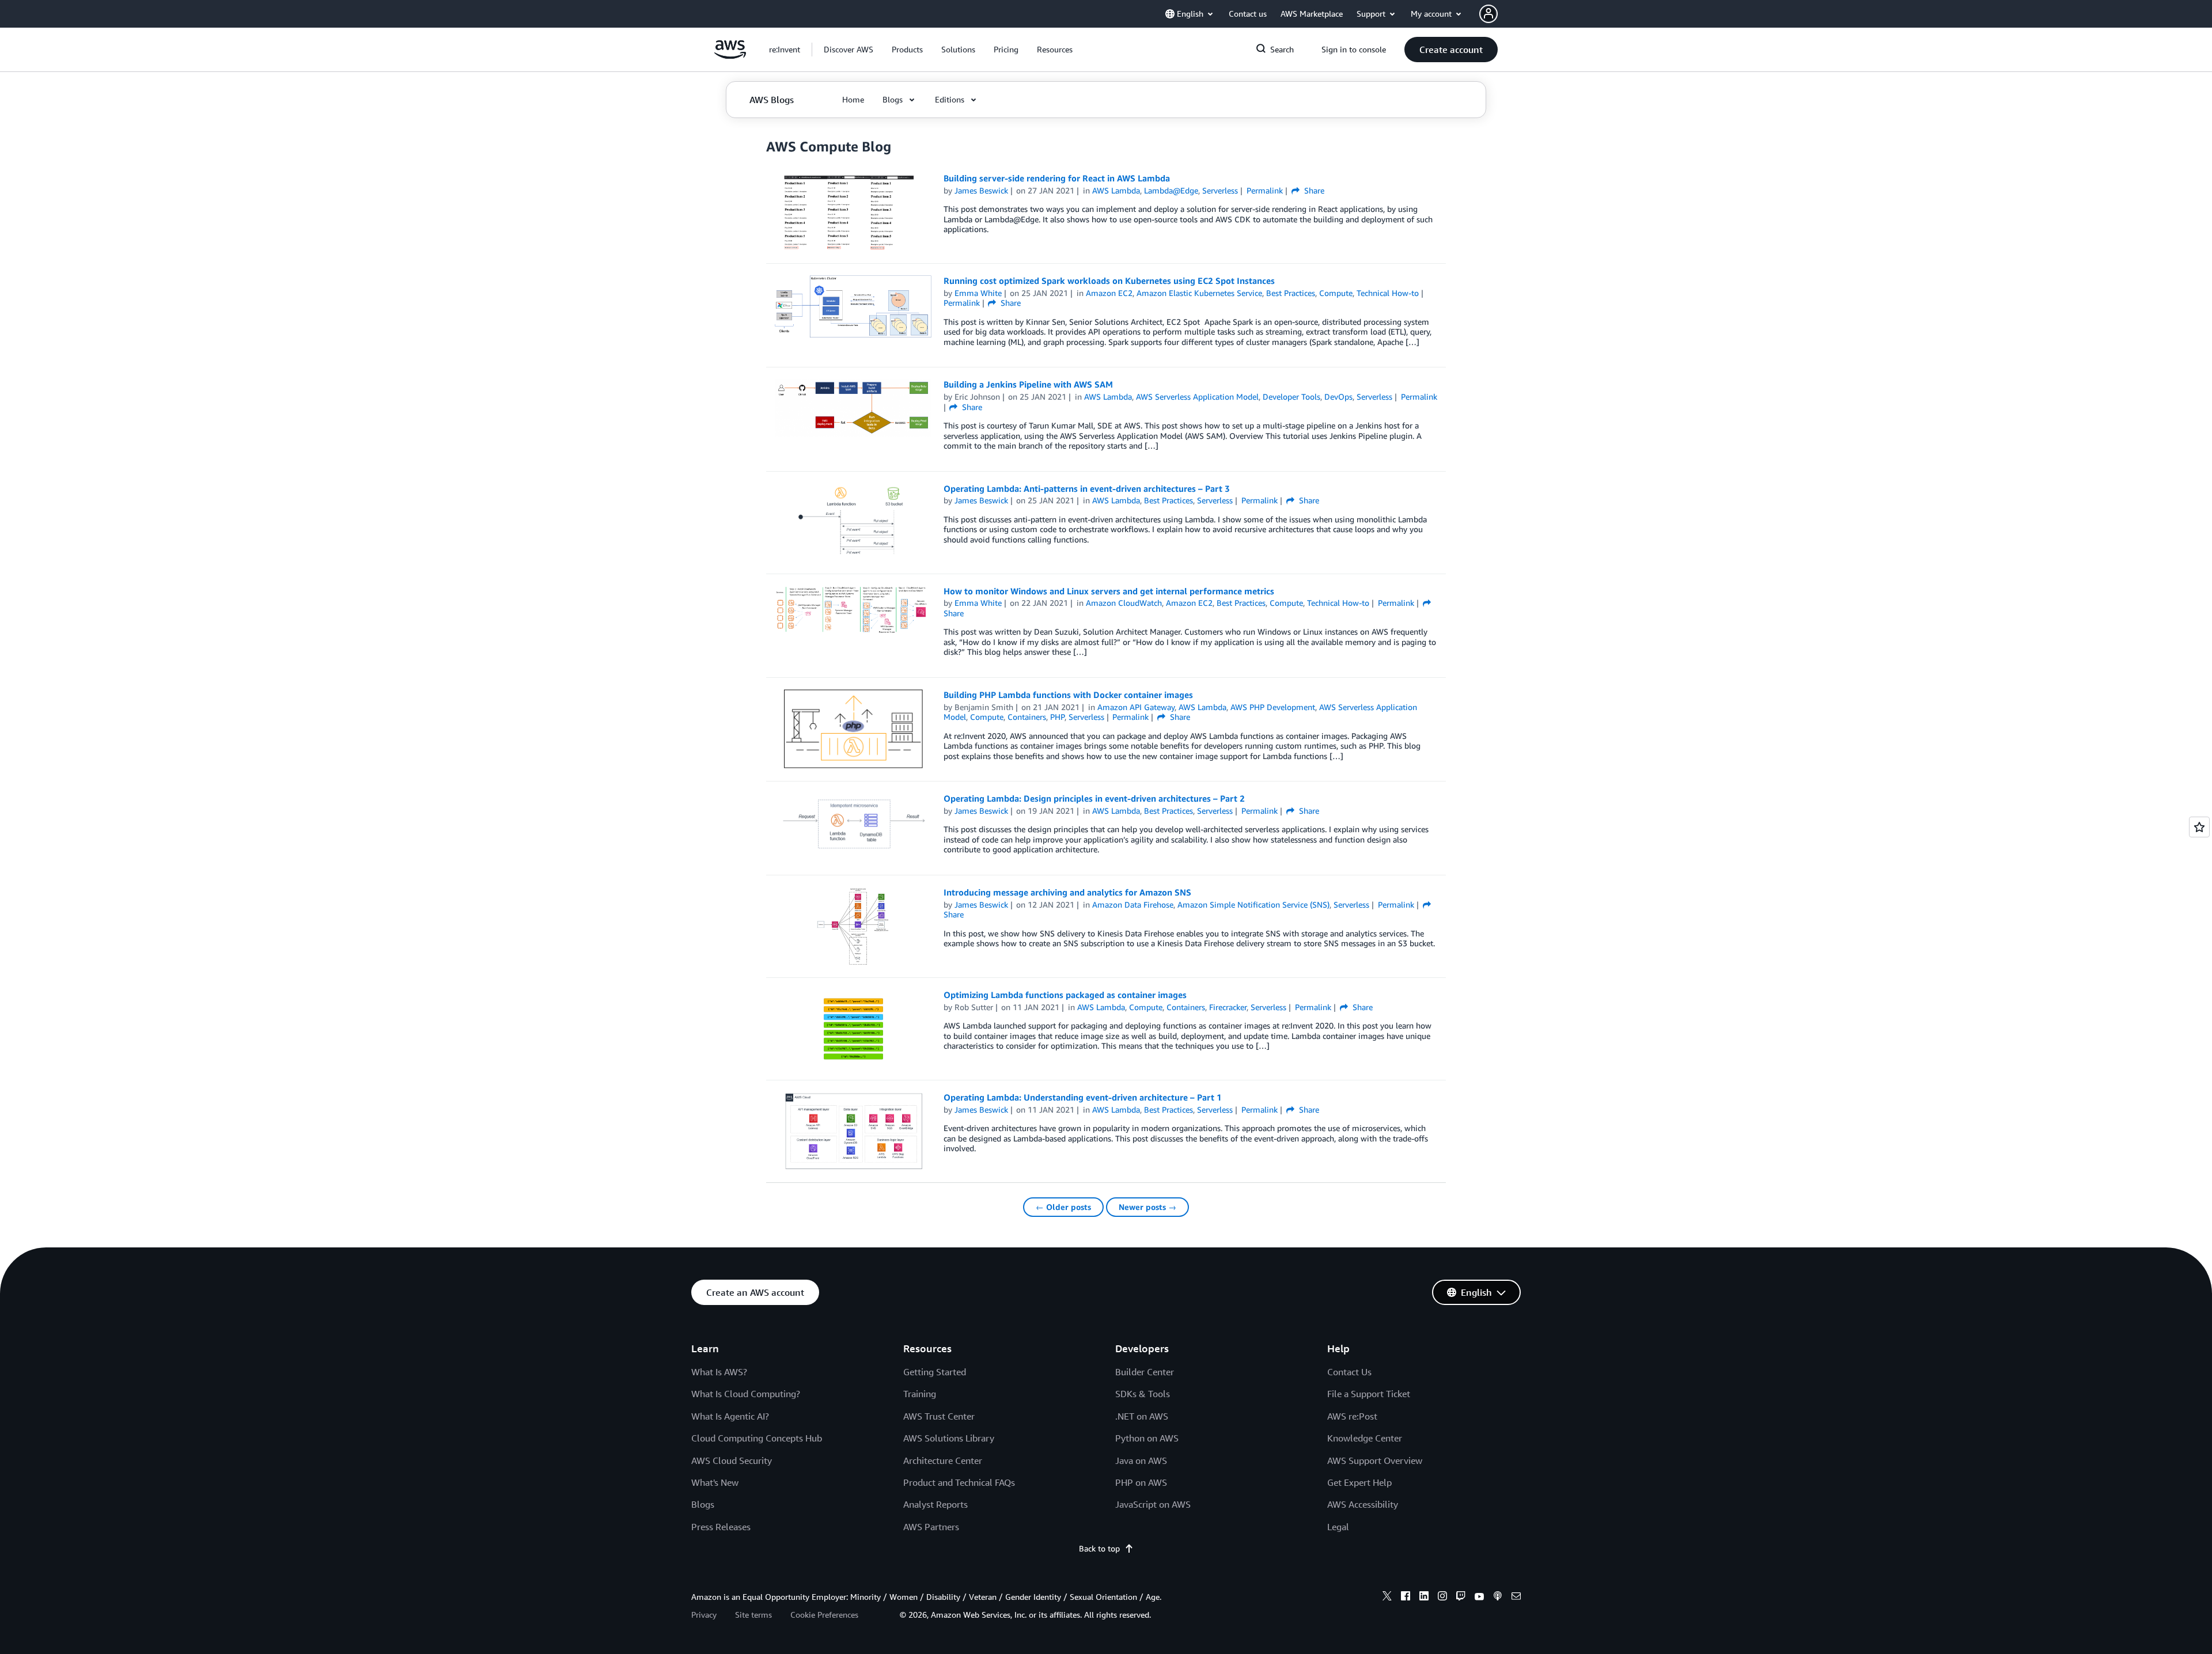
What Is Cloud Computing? (746, 1394)
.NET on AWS (1142, 1416)
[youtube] (1479, 1598)
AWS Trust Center (939, 1416)
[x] (1387, 1598)
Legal (1338, 1527)
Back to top (1099, 1548)
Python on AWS (1147, 1438)
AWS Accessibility (1363, 1504)
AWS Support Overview (1375, 1460)
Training (920, 1394)
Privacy (704, 1615)
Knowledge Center (1365, 1438)
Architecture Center (943, 1460)
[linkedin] (1424, 1598)
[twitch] (1461, 1598)
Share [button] (1313, 190)
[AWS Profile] (1488, 14)
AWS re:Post (1352, 1416)
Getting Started (935, 1372)
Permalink (1265, 190)
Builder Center (1145, 1372)
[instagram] (1442, 1598)
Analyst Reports (935, 1504)
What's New (715, 1482)
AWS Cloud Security (732, 1460)
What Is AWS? (719, 1372)
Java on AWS (1141, 1460)
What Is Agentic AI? (730, 1416)
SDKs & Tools (1143, 1394)
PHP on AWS (1141, 1482)
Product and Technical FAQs (959, 1482)
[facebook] (1406, 1598)
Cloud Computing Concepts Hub (757, 1438)
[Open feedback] (2199, 827)
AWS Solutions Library (949, 1438)
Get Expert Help (1359, 1482)
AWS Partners (931, 1527)
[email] (1516, 1598)
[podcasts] (1498, 1598)
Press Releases (721, 1527)
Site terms (753, 1615)
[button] (849, 50)
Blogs (703, 1504)
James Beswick (981, 190)
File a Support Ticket (1369, 1394)
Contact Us (1349, 1372)
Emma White (978, 293)
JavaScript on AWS (1153, 1504)
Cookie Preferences (824, 1615)
